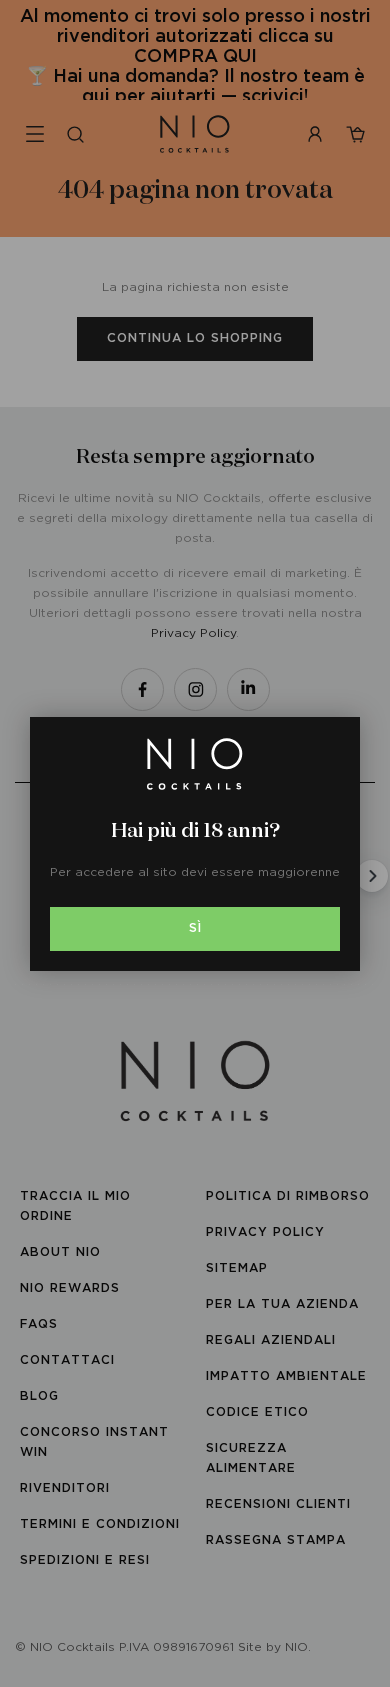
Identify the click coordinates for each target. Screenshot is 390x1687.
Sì (195, 928)
